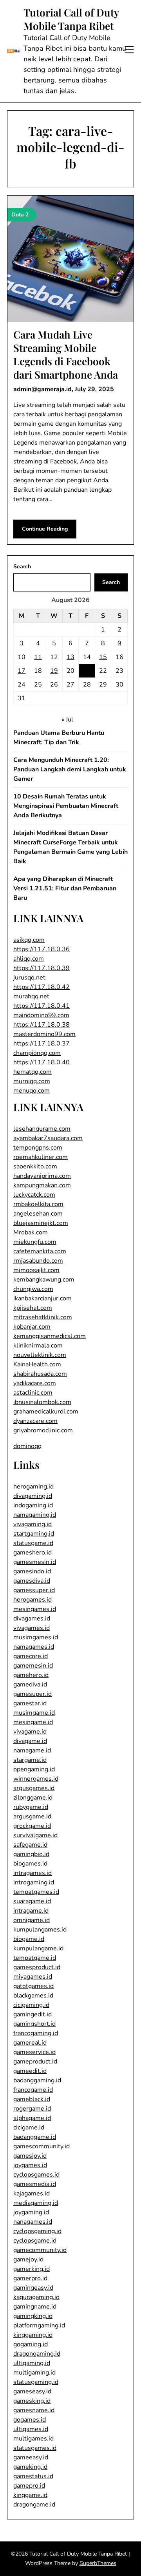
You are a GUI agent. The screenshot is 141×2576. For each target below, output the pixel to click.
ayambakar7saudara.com (48, 1138)
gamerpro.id (30, 2278)
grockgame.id (32, 1826)
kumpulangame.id (38, 1948)
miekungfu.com (35, 1242)
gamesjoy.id (30, 2156)
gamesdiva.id (32, 1581)
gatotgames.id (33, 1986)
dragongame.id (34, 2505)
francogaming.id (36, 2033)
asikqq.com (29, 940)
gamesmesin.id (35, 1562)
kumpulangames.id (40, 1930)
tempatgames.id (36, 1892)
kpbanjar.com (32, 1327)
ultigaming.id (32, 2363)
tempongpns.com (38, 1148)
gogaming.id (31, 2344)
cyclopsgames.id (36, 2175)
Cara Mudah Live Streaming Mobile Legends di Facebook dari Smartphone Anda (66, 354)
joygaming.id (31, 2212)
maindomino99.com (41, 1015)
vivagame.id (30, 1732)
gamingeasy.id (33, 2288)
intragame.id (31, 1911)
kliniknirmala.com (38, 1346)
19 (54, 671)
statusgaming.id (36, 2382)
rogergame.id (32, 2109)
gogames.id (30, 2420)
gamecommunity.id (40, 2250)
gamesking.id (32, 2401)
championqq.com (37, 1053)
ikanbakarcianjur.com (42, 1298)
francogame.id (33, 2090)
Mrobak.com (31, 1232)
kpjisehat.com (33, 1308)
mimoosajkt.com (36, 1270)
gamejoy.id (28, 2259)
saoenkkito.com (35, 1166)
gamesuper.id (33, 1694)
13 (70, 657)
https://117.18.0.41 (42, 1006)
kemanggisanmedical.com (50, 1336)
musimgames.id (36, 1637)
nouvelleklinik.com (40, 1355)
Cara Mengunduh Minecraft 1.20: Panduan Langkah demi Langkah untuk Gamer (70, 769)
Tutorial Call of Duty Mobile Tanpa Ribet (71, 19)
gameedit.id (30, 2071)
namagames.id (34, 1647)
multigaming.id (34, 2373)
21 (87, 671)
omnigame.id (32, 1920)
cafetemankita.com (40, 1251)
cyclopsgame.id (35, 2241)
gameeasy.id (31, 2457)
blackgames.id (33, 1996)
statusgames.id (35, 2448)
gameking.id (30, 2467)
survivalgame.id (35, 1835)
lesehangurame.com (42, 1129)
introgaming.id (34, 1882)
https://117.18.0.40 (42, 1062)
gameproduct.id (35, 2062)
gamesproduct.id (37, 1967)
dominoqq (27, 1446)
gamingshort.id (34, 2024)
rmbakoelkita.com (38, 1204)
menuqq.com (32, 1091)
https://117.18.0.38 (42, 1025)
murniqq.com (32, 1081)
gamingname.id (35, 2307)
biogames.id (30, 1864)
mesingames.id (35, 1609)
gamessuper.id (34, 1590)
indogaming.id (33, 1505)
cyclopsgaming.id (37, 2231)
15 (103, 657)
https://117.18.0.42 (42, 987)
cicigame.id (29, 2127)
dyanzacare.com (35, 1421)
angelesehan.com (38, 1214)
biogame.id (29, 1939)
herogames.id (33, 1600)
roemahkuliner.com (41, 1157)
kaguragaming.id (36, 2297)
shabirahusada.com (40, 1374)
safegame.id (30, 1845)
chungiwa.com (33, 1289)
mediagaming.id (36, 2203)
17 (22, 671)
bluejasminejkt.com (41, 1223)
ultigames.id (31, 2429)
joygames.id (30, 2165)
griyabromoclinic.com (43, 1430)
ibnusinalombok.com (42, 1402)
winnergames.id (36, 1779)
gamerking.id (32, 2269)
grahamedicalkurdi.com (46, 1412)
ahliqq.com (29, 959)
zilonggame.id (33, 1798)
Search (22, 567)
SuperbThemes (98, 2563)
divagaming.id (33, 1496)
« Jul (67, 720)
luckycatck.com (34, 1195)
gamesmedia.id (35, 2184)
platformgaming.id (39, 2325)
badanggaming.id (37, 2080)
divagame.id (30, 1741)
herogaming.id (33, 1487)
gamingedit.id (33, 2014)
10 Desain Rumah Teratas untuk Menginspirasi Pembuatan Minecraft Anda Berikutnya (66, 806)
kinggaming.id (33, 2335)
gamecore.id (31, 1656)
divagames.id (32, 1618)
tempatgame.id (35, 1958)
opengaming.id (34, 1769)
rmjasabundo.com (38, 1261)
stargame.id (30, 1760)
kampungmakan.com (42, 1185)
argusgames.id (34, 1788)
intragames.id (33, 1873)
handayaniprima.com (42, 1176)
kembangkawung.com (44, 1280)
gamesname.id (34, 2410)
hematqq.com (33, 1072)
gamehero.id (31, 1675)
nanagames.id (33, 2222)
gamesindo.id (32, 1571)
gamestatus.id (33, 2476)
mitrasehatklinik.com (43, 1317)
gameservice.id (34, 2052)
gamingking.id (33, 2316)
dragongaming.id (37, 2354)
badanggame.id (35, 2137)
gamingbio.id (31, 1854)
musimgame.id (34, 1713)
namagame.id (32, 1750)
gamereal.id (30, 2043)
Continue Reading (45, 529)
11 (38, 657)
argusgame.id (32, 1816)
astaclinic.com (33, 1393)
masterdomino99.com (44, 1034)
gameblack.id (32, 2099)
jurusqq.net (29, 978)
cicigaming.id (31, 2005)
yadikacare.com (35, 1383)
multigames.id (33, 2439)
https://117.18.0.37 (42, 1044)
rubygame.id (31, 1807)
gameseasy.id (32, 2391)
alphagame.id (32, 2118)
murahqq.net (31, 996)
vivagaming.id (33, 1524)
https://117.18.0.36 (42, 949)
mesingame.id (33, 1722)
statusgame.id (33, 1543)
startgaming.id (34, 1534)
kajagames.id (32, 2193)
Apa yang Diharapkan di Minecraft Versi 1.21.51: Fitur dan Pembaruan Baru (65, 888)
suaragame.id (32, 1901)
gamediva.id (30, 1684)
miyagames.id (33, 1977)
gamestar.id (30, 1703)
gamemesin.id (33, 1666)
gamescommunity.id (42, 2146)
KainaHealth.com (37, 1364)
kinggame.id (30, 2495)
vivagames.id (32, 1628)
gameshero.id (33, 1553)
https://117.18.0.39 (42, 968)
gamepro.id (29, 2486)
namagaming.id (35, 1515)
